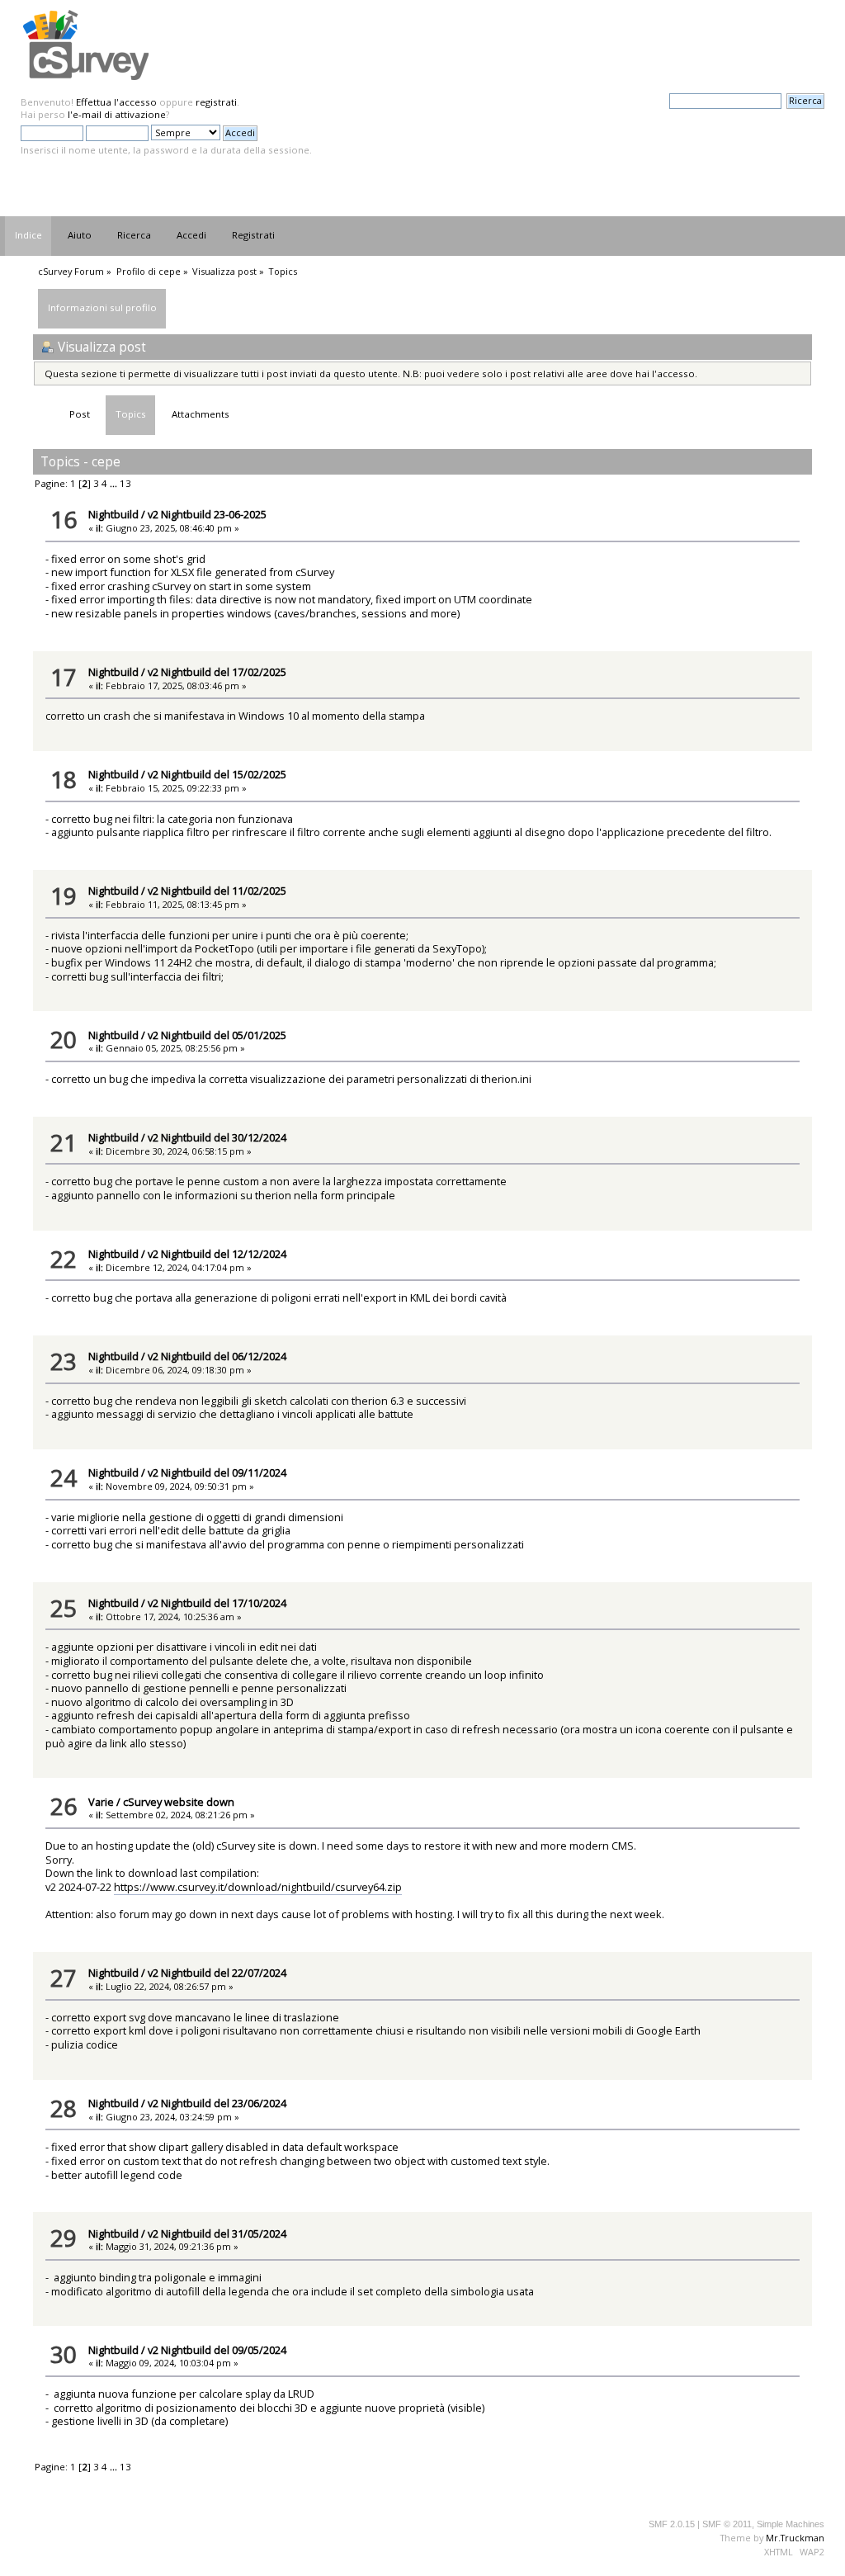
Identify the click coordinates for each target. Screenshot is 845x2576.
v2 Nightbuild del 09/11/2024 (217, 1472)
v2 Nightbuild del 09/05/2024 (217, 2350)
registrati (216, 102)
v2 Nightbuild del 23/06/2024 (217, 2103)
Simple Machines (791, 2524)
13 (125, 483)
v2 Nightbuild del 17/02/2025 (217, 672)
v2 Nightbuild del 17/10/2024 (217, 1603)
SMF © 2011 (727, 2524)
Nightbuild (113, 514)
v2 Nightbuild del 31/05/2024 (217, 2233)
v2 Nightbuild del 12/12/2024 (217, 1254)
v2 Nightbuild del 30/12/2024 (217, 1137)
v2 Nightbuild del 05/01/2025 (217, 1035)
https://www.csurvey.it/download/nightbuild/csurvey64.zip (258, 1887)
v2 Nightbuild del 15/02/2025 (217, 774)
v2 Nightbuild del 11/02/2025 (217, 891)
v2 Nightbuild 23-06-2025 (207, 514)
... (115, 483)
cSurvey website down (179, 1802)
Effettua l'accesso (116, 102)
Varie (101, 1802)
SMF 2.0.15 (672, 2524)
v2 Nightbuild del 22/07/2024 (217, 1973)
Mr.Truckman (795, 2538)
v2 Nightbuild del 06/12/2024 (217, 1356)
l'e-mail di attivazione (117, 114)
